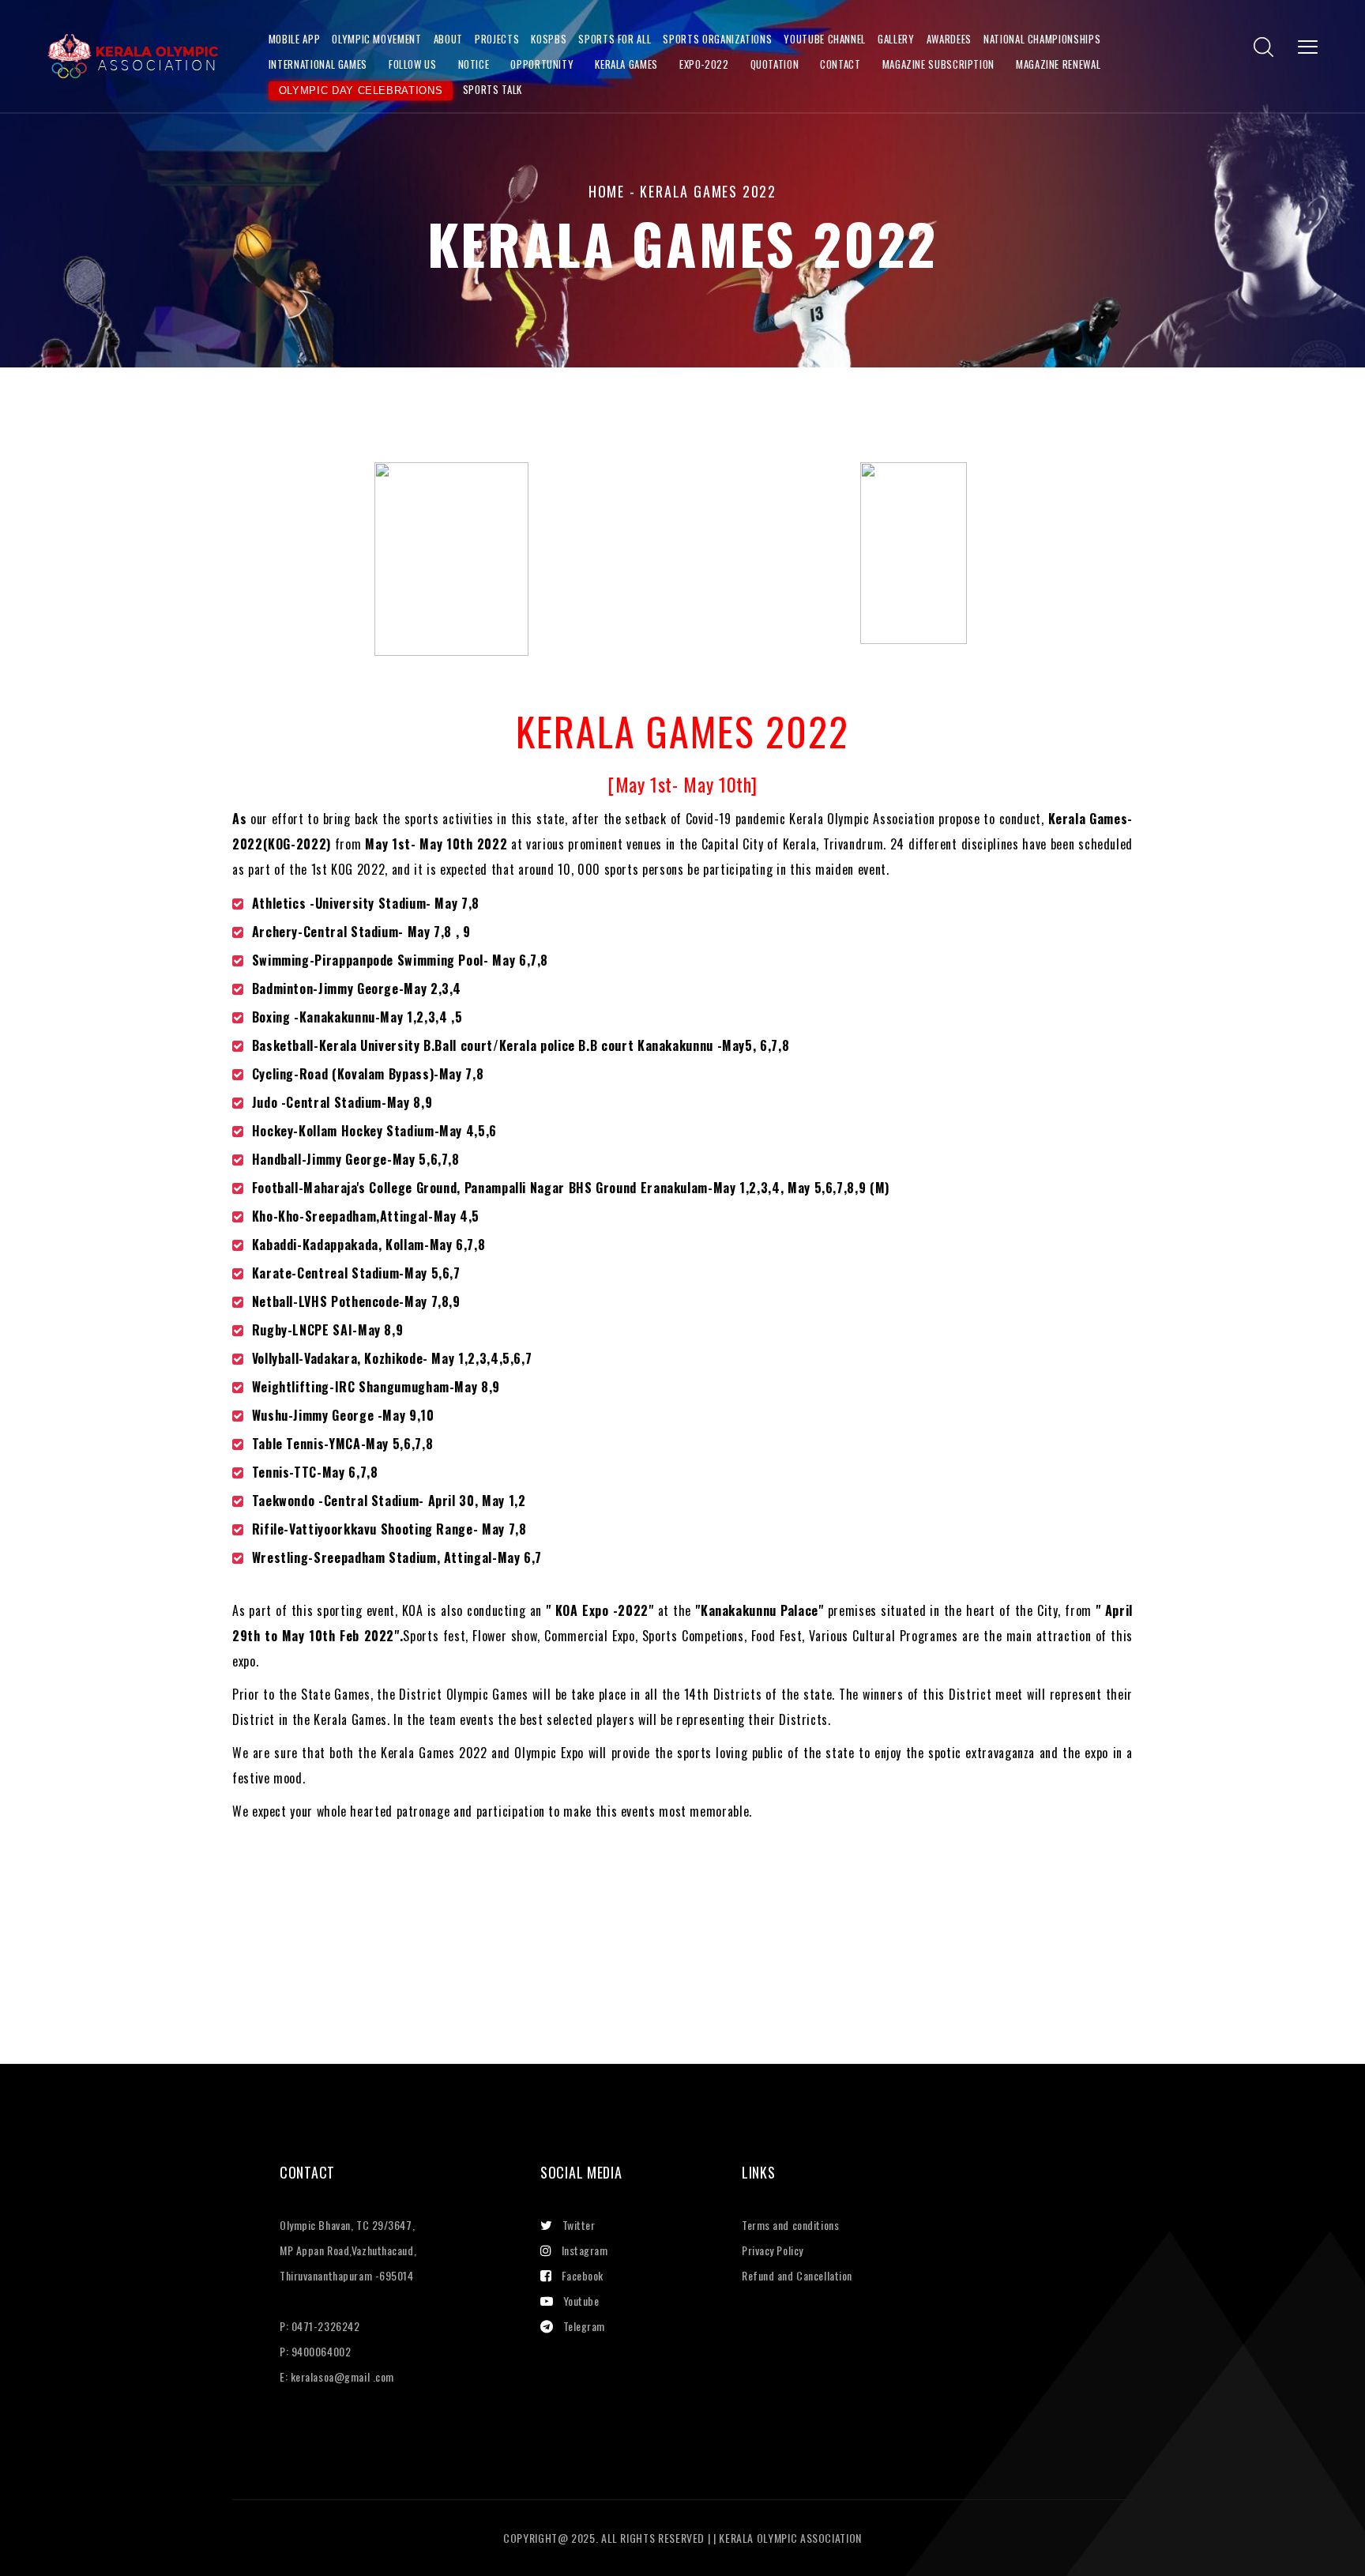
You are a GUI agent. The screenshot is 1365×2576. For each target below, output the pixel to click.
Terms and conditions (790, 2225)
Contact (840, 64)
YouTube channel (825, 39)
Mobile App (294, 39)
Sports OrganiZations (717, 39)
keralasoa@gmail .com (342, 2376)
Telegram (584, 2326)
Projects (497, 39)
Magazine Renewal (1058, 64)
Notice (474, 64)
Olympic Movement (376, 39)
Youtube (581, 2301)
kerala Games (626, 64)
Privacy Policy (773, 2250)
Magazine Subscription (938, 64)
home (607, 191)
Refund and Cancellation (797, 2275)
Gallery (896, 39)
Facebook (583, 2275)
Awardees (949, 39)
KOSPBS (549, 39)
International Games (318, 64)
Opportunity (542, 64)
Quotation (775, 64)
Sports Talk (493, 89)
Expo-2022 (704, 64)
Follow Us (413, 64)
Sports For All (615, 39)
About (448, 39)
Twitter (579, 2225)
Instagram (585, 2250)
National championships (1042, 39)
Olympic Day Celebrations (361, 90)
